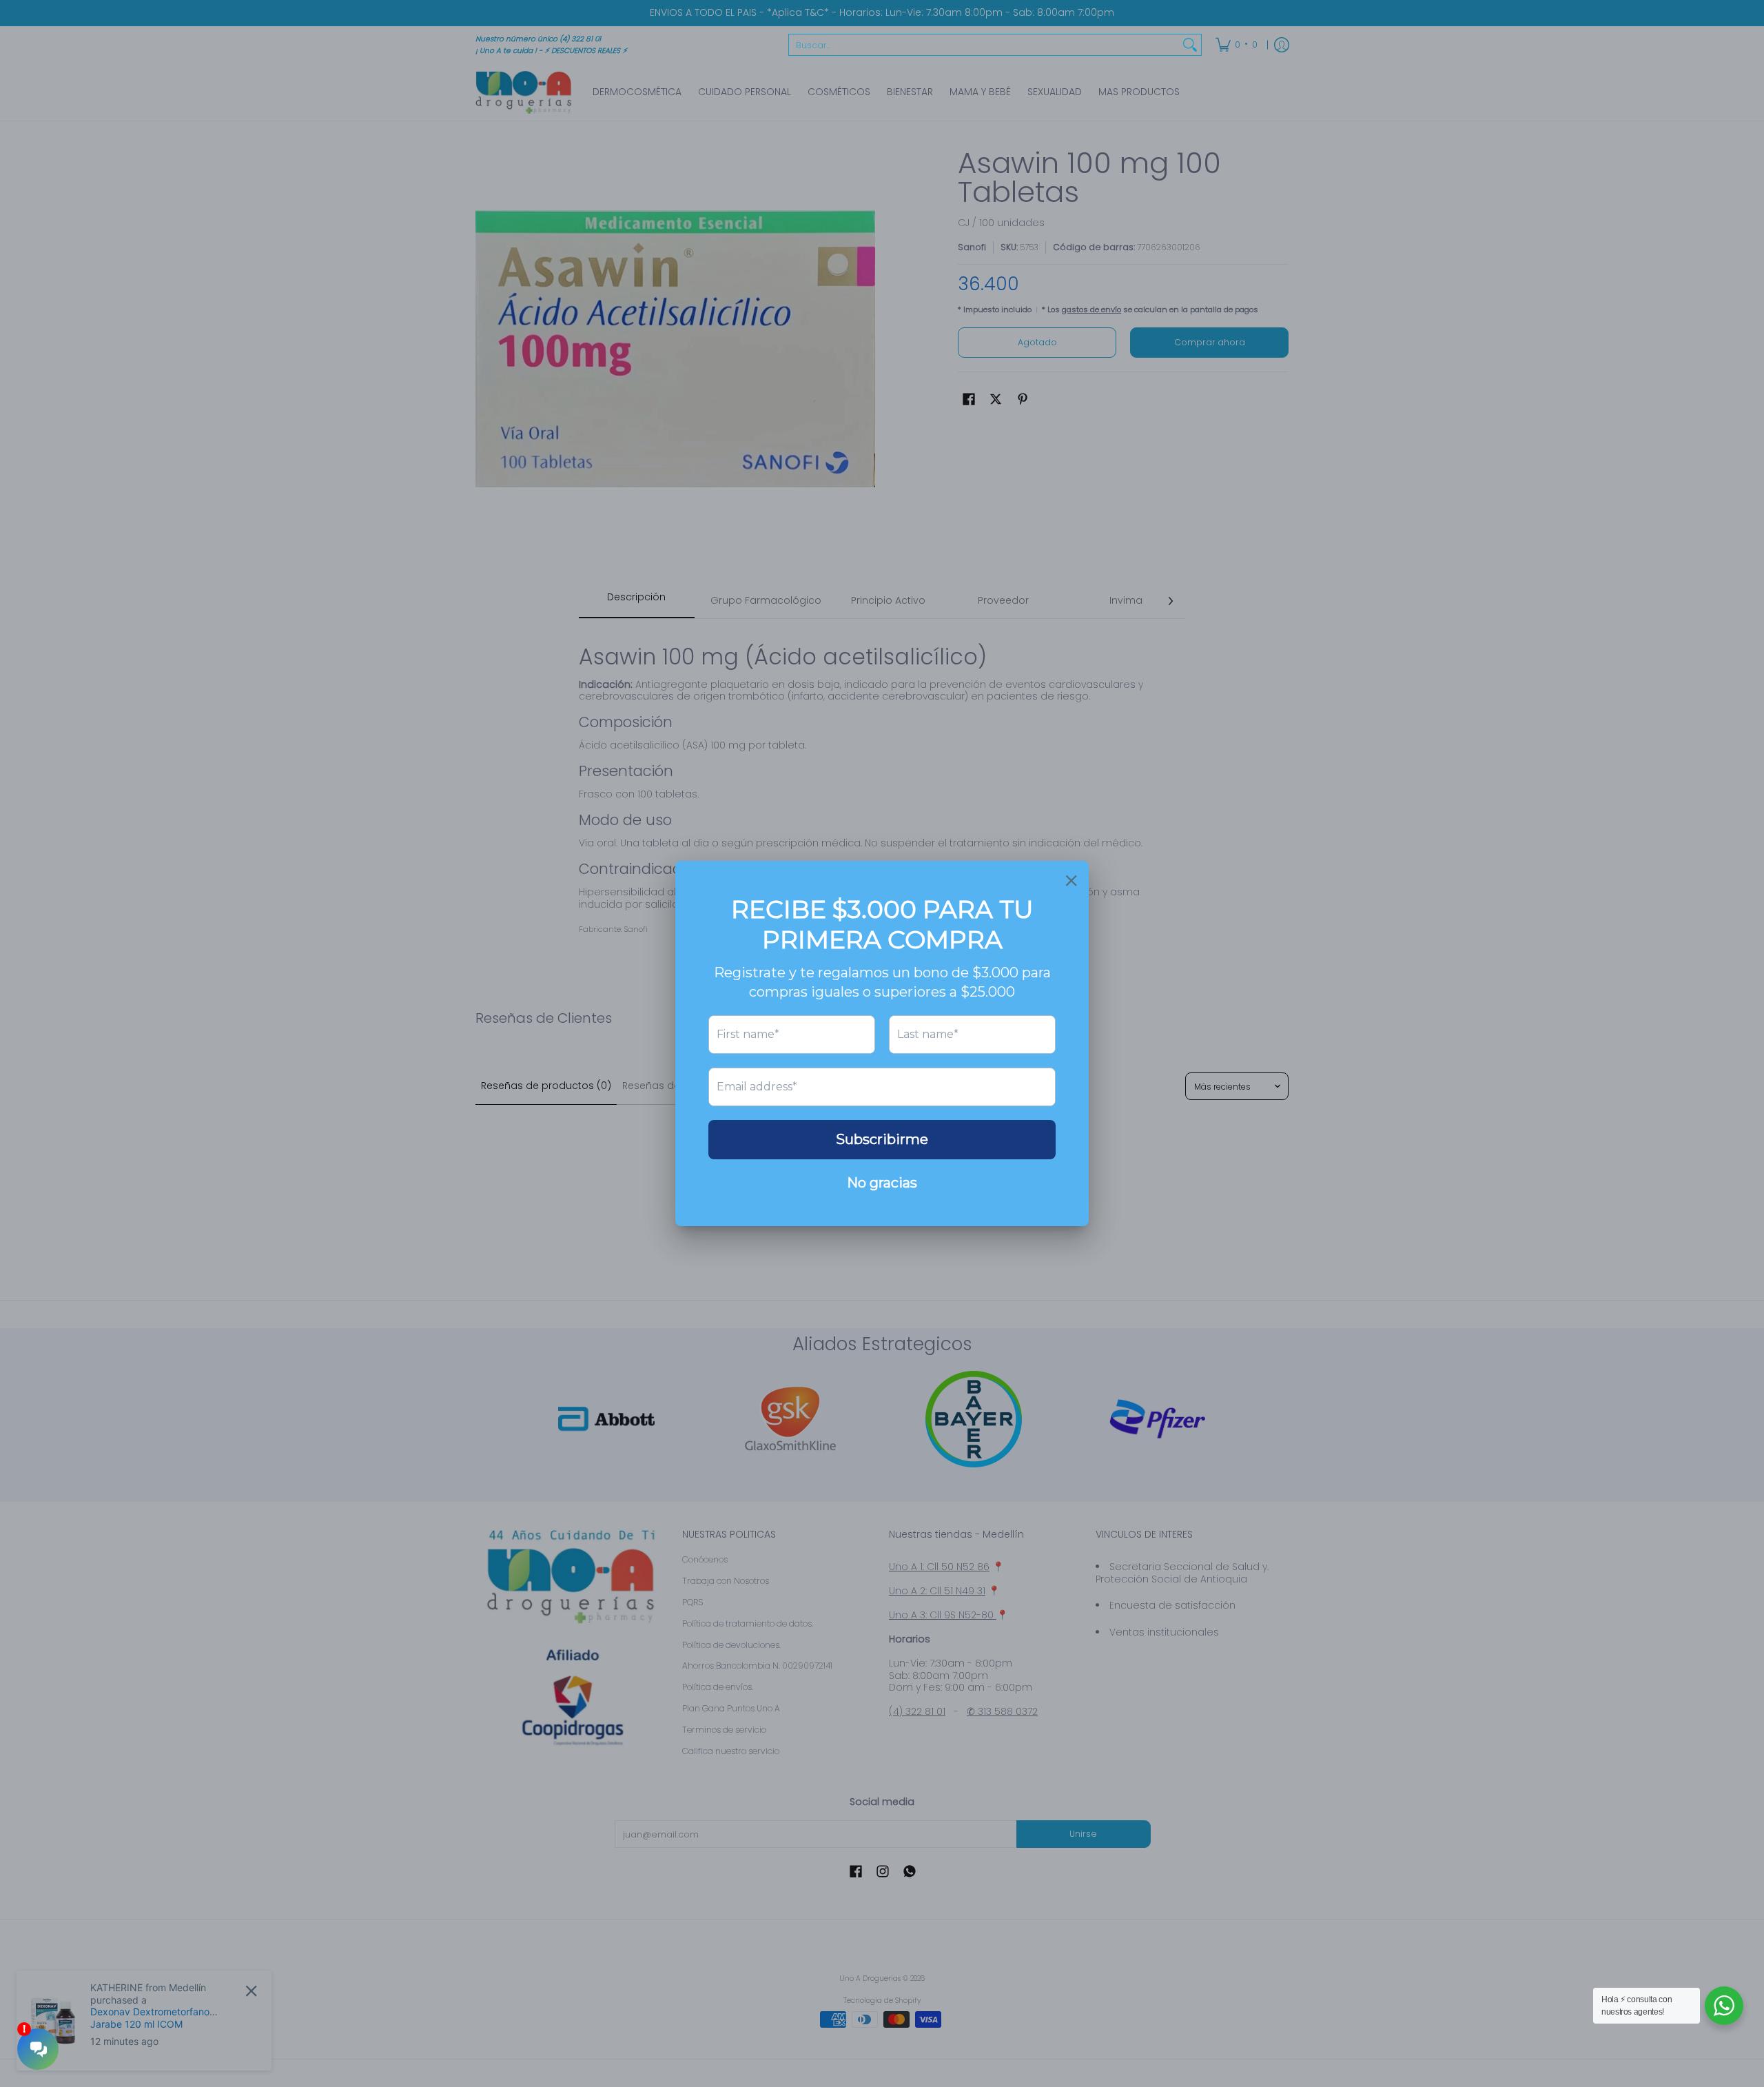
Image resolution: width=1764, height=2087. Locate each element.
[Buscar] (1190, 45)
